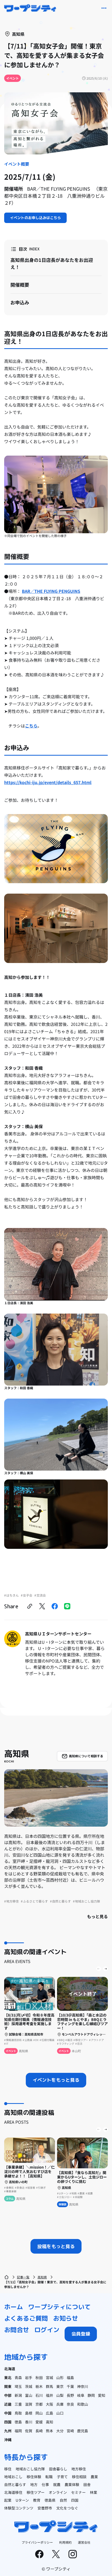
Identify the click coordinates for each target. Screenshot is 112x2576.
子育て (62, 2477)
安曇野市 (45, 2508)
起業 (8, 2500)
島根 (29, 2413)
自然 (63, 2500)
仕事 (45, 2484)
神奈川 (83, 2386)
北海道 (10, 2369)
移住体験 (34, 2477)
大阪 (49, 2404)
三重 (18, 2404)
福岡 (18, 2431)
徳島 (18, 2422)
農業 (94, 2477)
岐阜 (81, 2395)
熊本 (49, 2431)
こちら (31, 726)
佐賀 (29, 2431)
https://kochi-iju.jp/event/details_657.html (48, 782)
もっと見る (97, 1916)
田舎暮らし (58, 2469)
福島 (70, 2378)
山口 (60, 2413)
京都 (39, 2404)
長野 (70, 2395)
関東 (8, 2386)
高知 (49, 2422)
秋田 (39, 2378)
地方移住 (79, 2469)
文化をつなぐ (67, 2508)
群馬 (49, 2386)
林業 (94, 2492)
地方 (34, 2484)
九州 (8, 2431)
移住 (8, 2469)
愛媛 (39, 2422)
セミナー (78, 2492)
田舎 (87, 2484)
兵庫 (60, 2404)
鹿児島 (83, 2431)
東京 (60, 2386)
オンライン (58, 2492)
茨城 (29, 2386)
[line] (67, 1606)
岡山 (39, 2413)
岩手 (29, 2378)
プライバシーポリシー (37, 2542)
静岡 (91, 2395)
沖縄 (8, 2440)
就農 (57, 2484)
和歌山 (83, 2404)
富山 (29, 2395)
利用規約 (65, 2542)
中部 (8, 2395)
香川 (29, 2422)
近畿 (8, 2404)
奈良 (70, 2404)
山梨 (60, 2395)
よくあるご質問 (26, 2318)
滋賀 (29, 2404)
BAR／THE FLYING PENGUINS (51, 591)
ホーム (14, 2307)
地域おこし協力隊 (30, 2469)
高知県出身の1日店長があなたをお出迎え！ (52, 263)
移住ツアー (36, 2492)
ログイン (47, 2330)
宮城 (49, 2378)
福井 (49, 2395)
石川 (39, 2395)
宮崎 (70, 2431)
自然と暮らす (15, 2484)
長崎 (39, 2431)
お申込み (20, 302)
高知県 (42, 2277)
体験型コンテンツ (19, 2508)
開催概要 (20, 285)
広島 (49, 2413)
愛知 (102, 2395)
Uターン (22, 2500)
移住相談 (79, 2477)
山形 (60, 2378)
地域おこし (13, 2477)
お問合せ (17, 2330)
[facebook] (55, 1606)
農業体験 (72, 2484)
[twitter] (42, 1606)
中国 (8, 2413)
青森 (18, 2378)
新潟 (18, 2395)
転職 (49, 2477)
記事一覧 (23, 2277)
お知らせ (66, 2318)
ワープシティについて (59, 2307)
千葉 (70, 2386)
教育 (37, 2500)
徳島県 (50, 2500)
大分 (60, 2431)
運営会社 (84, 2542)
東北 (8, 2378)
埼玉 (18, 2386)
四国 (8, 2422)
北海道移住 (13, 2492)
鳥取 (18, 2413)
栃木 (39, 2386)
